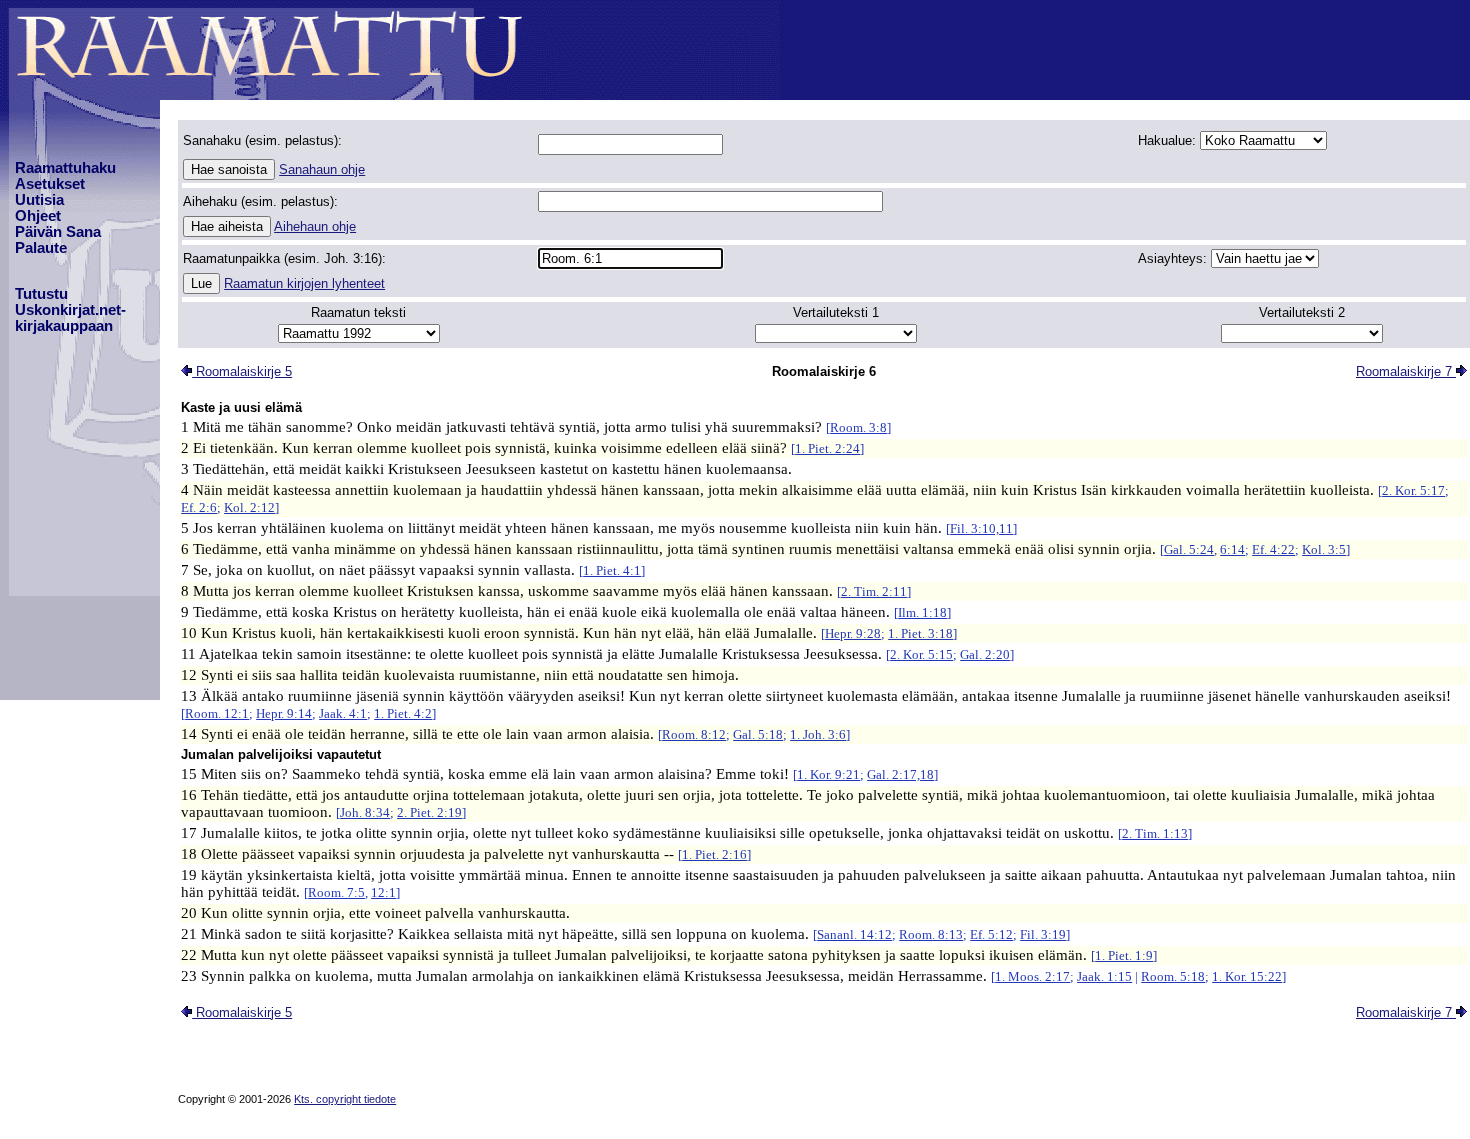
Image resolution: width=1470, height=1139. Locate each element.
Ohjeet (38, 216)
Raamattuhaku (65, 168)
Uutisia (39, 200)
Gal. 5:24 (1189, 549)
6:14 (1232, 549)
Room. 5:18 (1173, 976)
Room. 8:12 (694, 734)
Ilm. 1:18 (922, 612)
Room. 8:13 (931, 934)
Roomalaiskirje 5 (242, 371)
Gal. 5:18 (758, 734)
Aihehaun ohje (315, 226)
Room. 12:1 (217, 713)
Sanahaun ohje (322, 169)
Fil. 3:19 (1043, 934)
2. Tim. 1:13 (1155, 833)
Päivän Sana (58, 232)
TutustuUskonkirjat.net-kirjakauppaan (70, 310)
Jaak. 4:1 (343, 713)
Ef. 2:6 (199, 507)
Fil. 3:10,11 (981, 528)
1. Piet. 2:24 (827, 448)
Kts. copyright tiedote (345, 1099)
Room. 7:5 (336, 892)
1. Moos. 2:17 (1032, 976)
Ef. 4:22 (1273, 549)
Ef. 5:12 (991, 934)
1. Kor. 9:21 (828, 774)
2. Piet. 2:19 (429, 812)
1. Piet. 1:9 (1124, 955)
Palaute (41, 248)
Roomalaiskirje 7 (1406, 371)
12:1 (383, 892)
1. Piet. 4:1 (612, 570)
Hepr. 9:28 (853, 633)
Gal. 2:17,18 (900, 774)
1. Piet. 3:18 (920, 633)
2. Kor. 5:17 (1413, 490)
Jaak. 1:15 (1104, 976)
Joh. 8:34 (365, 812)
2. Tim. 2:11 (874, 591)
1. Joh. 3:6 (818, 734)
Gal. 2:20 (985, 654)
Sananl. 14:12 (854, 934)
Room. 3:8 (858, 427)
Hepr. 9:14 (284, 713)
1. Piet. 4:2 (403, 713)
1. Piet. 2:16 (714, 854)
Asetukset (50, 184)
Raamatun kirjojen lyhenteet (304, 283)
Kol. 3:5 (1324, 549)
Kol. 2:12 (249, 507)
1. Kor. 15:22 (1247, 976)
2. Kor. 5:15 (921, 654)
